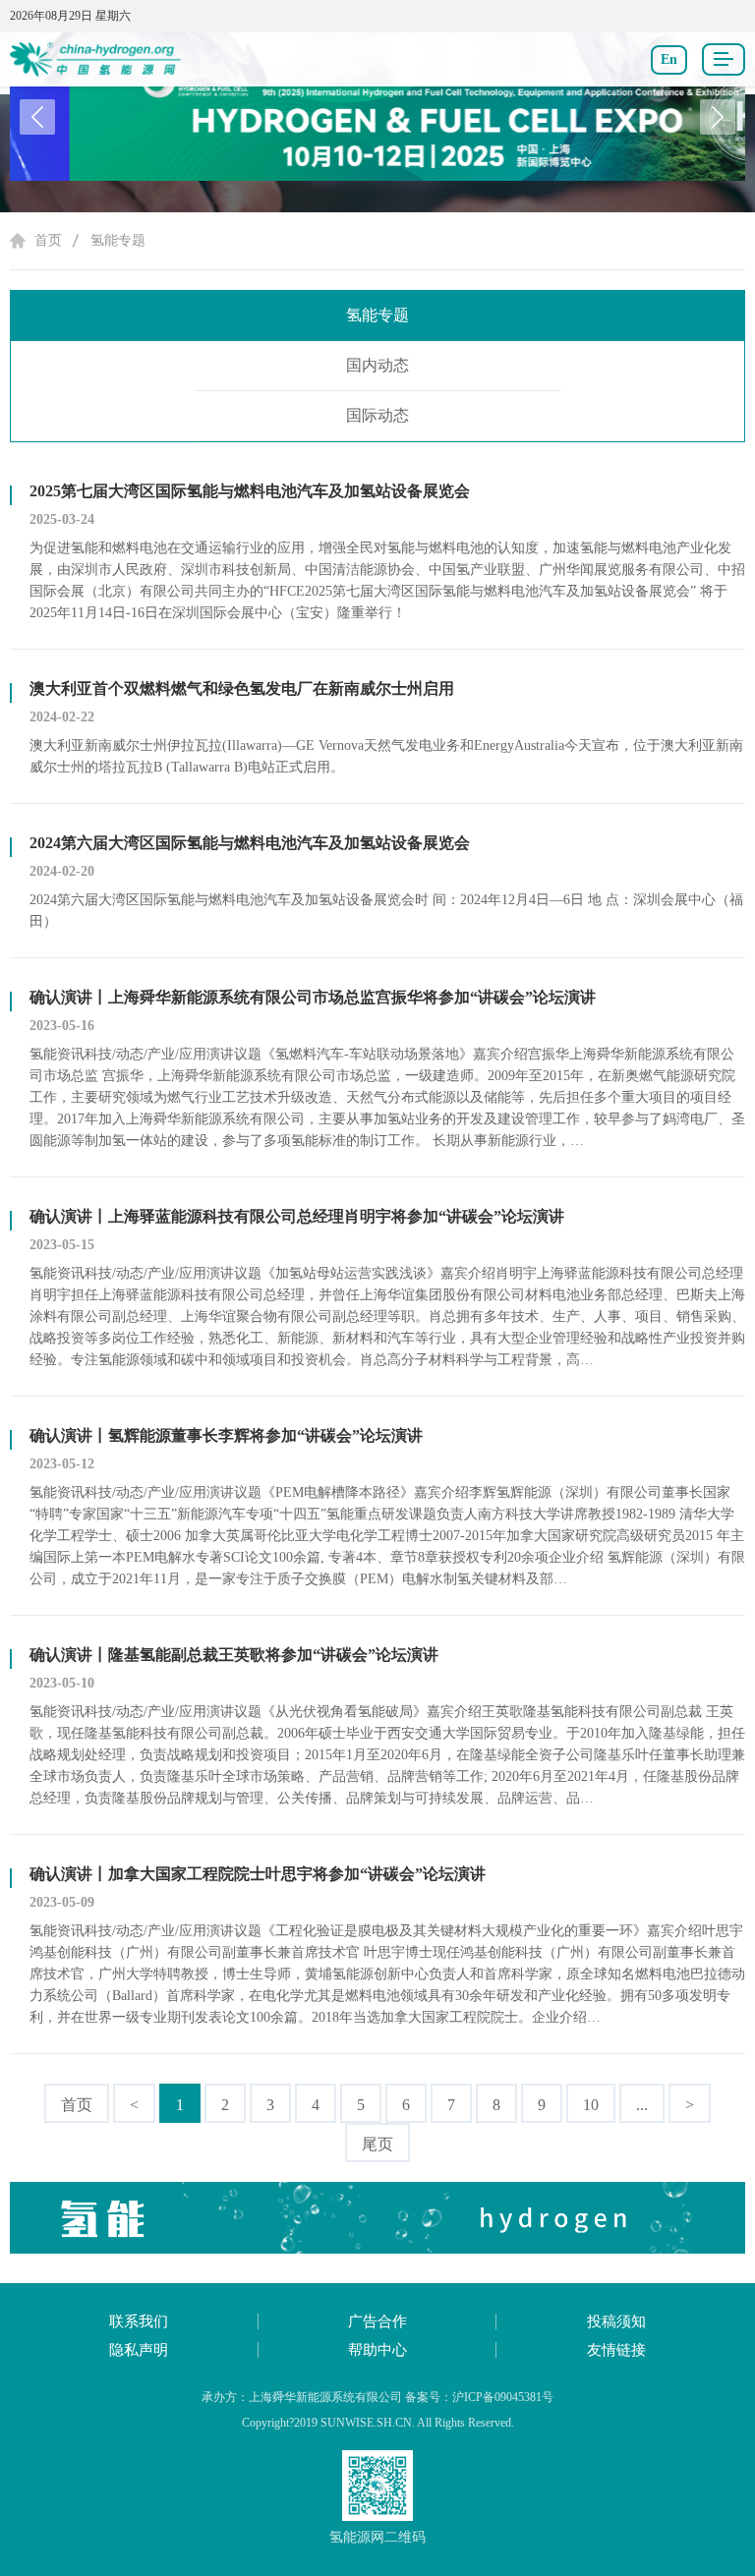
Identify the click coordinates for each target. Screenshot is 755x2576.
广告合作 (377, 2321)
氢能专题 (118, 240)
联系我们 (139, 2321)
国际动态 (377, 415)
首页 (48, 240)
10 (591, 2105)
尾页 (377, 2144)
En (669, 59)
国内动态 (377, 365)
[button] (718, 117)
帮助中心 (377, 2350)
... (642, 2105)
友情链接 (616, 2350)
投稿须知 (616, 2321)
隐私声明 (139, 2350)
